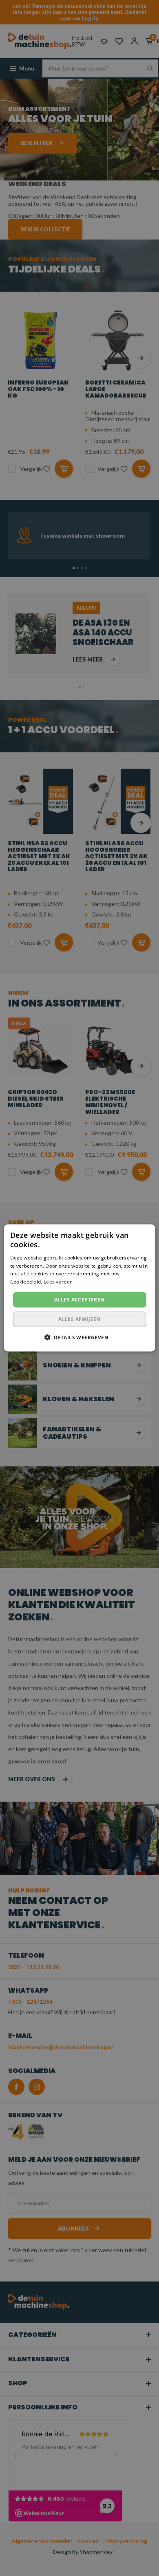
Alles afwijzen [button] (79, 1319)
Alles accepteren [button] (79, 1300)
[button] (79, 1337)
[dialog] (79, 1288)
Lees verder (58, 1282)
